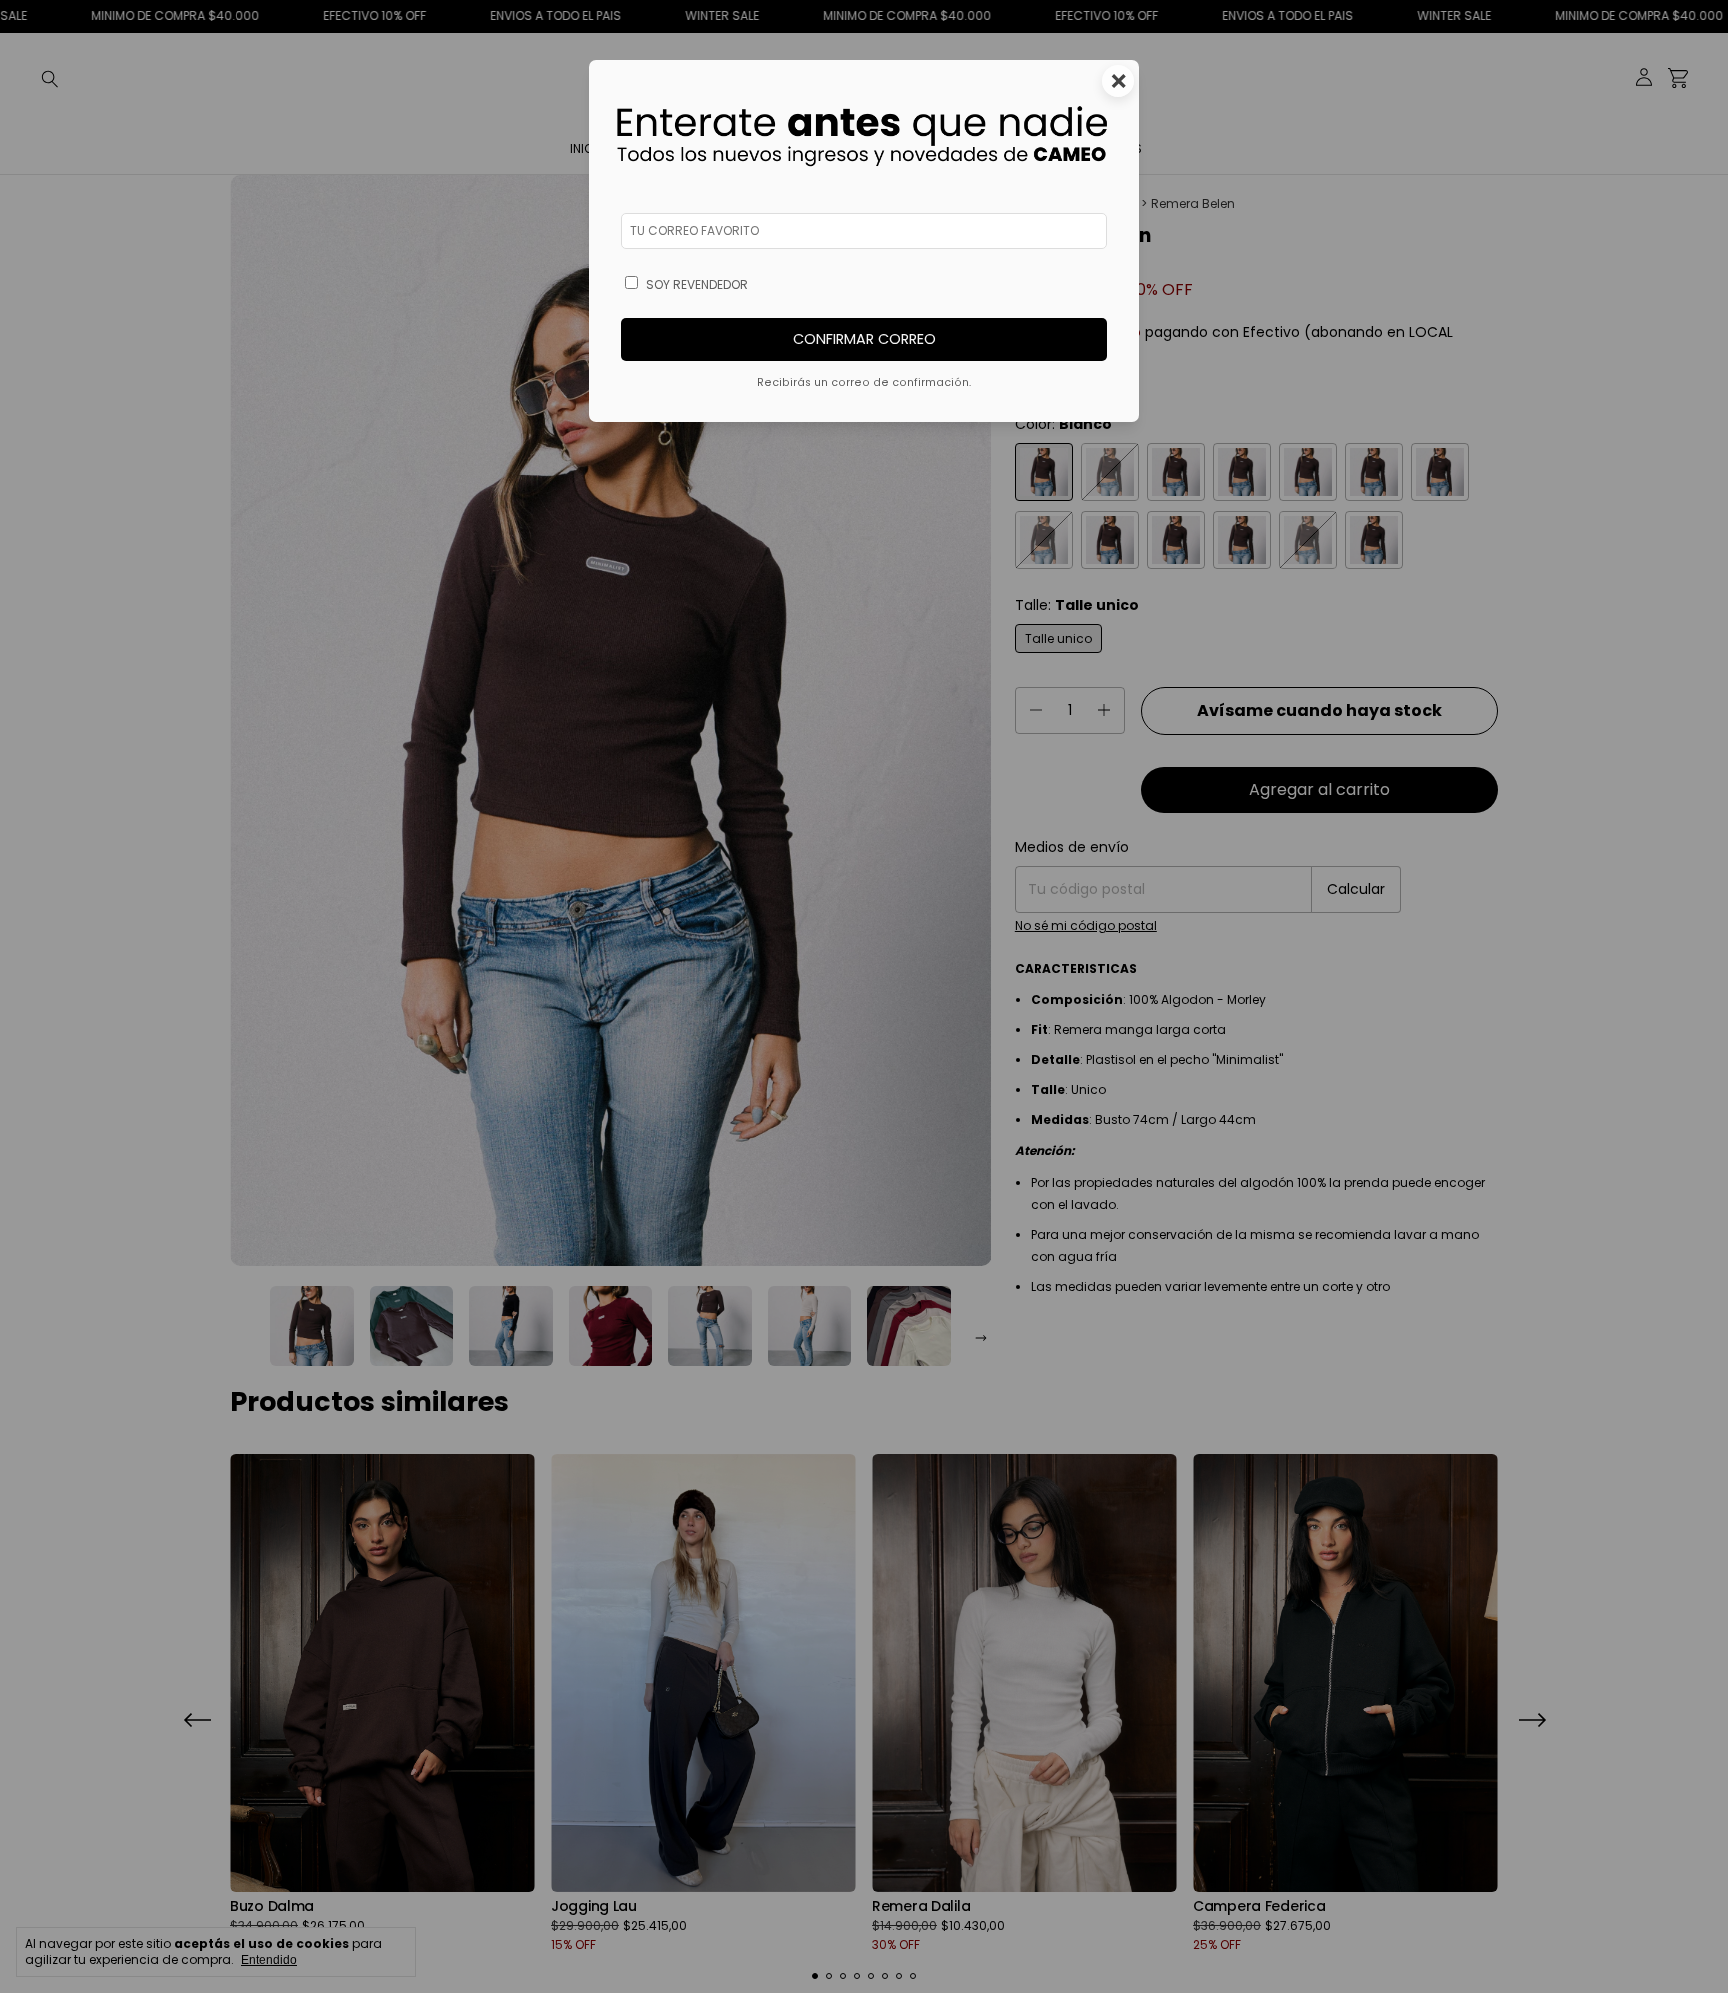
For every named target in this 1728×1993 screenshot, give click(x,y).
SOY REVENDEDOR (697, 284)
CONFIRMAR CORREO (864, 339)
